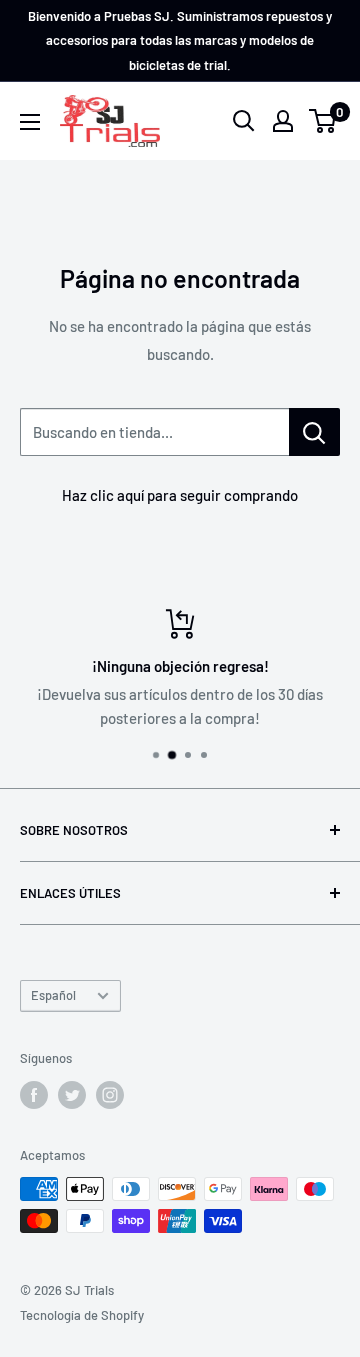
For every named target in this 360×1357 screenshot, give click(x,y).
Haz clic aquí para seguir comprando (180, 495)
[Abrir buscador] (244, 121)
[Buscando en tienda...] (314, 432)
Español (53, 995)
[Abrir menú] (30, 122)
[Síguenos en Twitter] (72, 1095)
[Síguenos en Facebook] (34, 1095)
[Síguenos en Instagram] (110, 1095)
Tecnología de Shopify (82, 1315)
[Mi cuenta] (283, 121)
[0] (323, 121)
